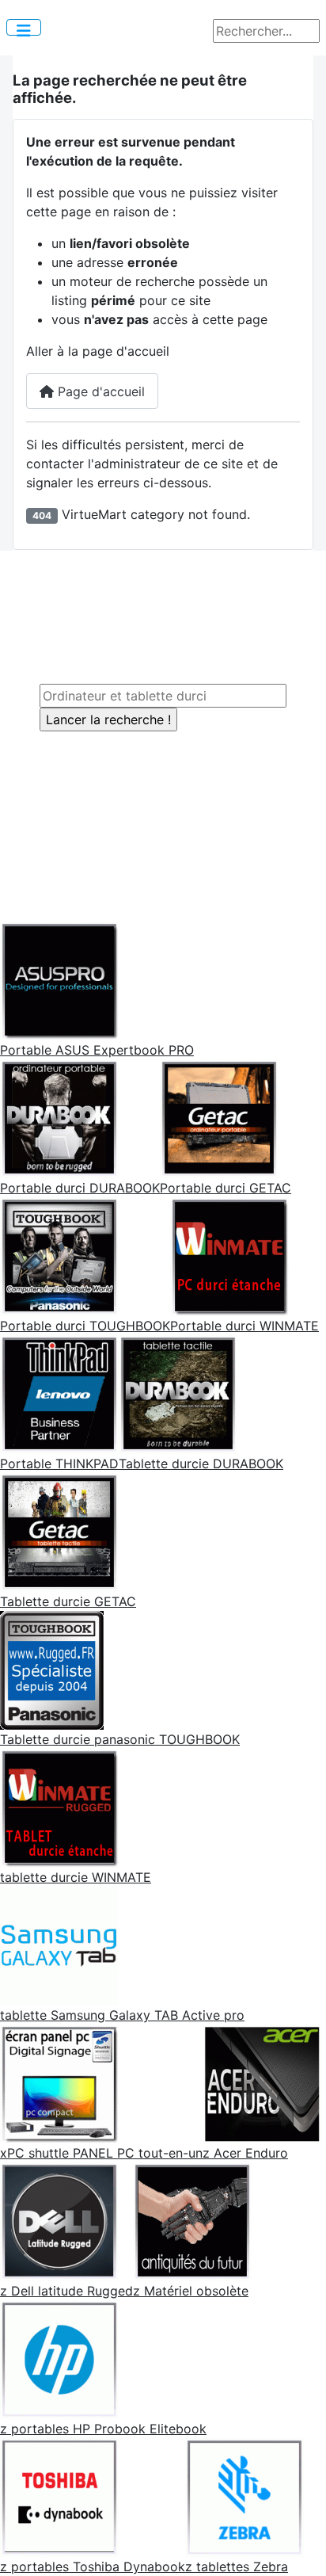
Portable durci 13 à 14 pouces (160, 624)
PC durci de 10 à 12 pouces (152, 605)
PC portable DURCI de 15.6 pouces (176, 643)
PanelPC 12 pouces (171, 741)
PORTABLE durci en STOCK (173, 849)
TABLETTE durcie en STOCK (176, 830)
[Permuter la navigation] (24, 27)
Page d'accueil (99, 391)
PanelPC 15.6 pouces (176, 760)
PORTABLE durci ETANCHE (152, 662)
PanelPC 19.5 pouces (176, 779)
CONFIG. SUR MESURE (160, 868)
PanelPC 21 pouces (171, 798)
